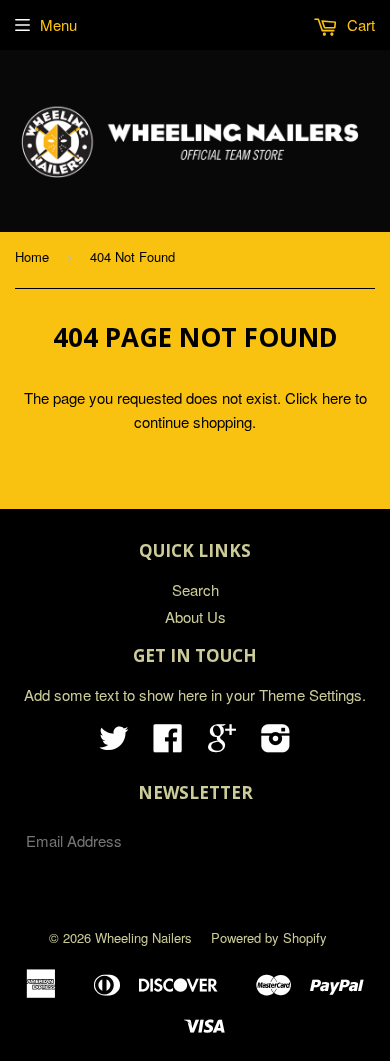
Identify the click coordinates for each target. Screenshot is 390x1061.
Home (32, 256)
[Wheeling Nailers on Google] (222, 743)
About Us (195, 616)
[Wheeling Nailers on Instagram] (276, 743)
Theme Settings (310, 694)
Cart (359, 24)
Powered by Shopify (269, 937)
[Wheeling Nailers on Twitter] (114, 743)
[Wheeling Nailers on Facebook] (168, 743)
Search (195, 589)
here (336, 397)
